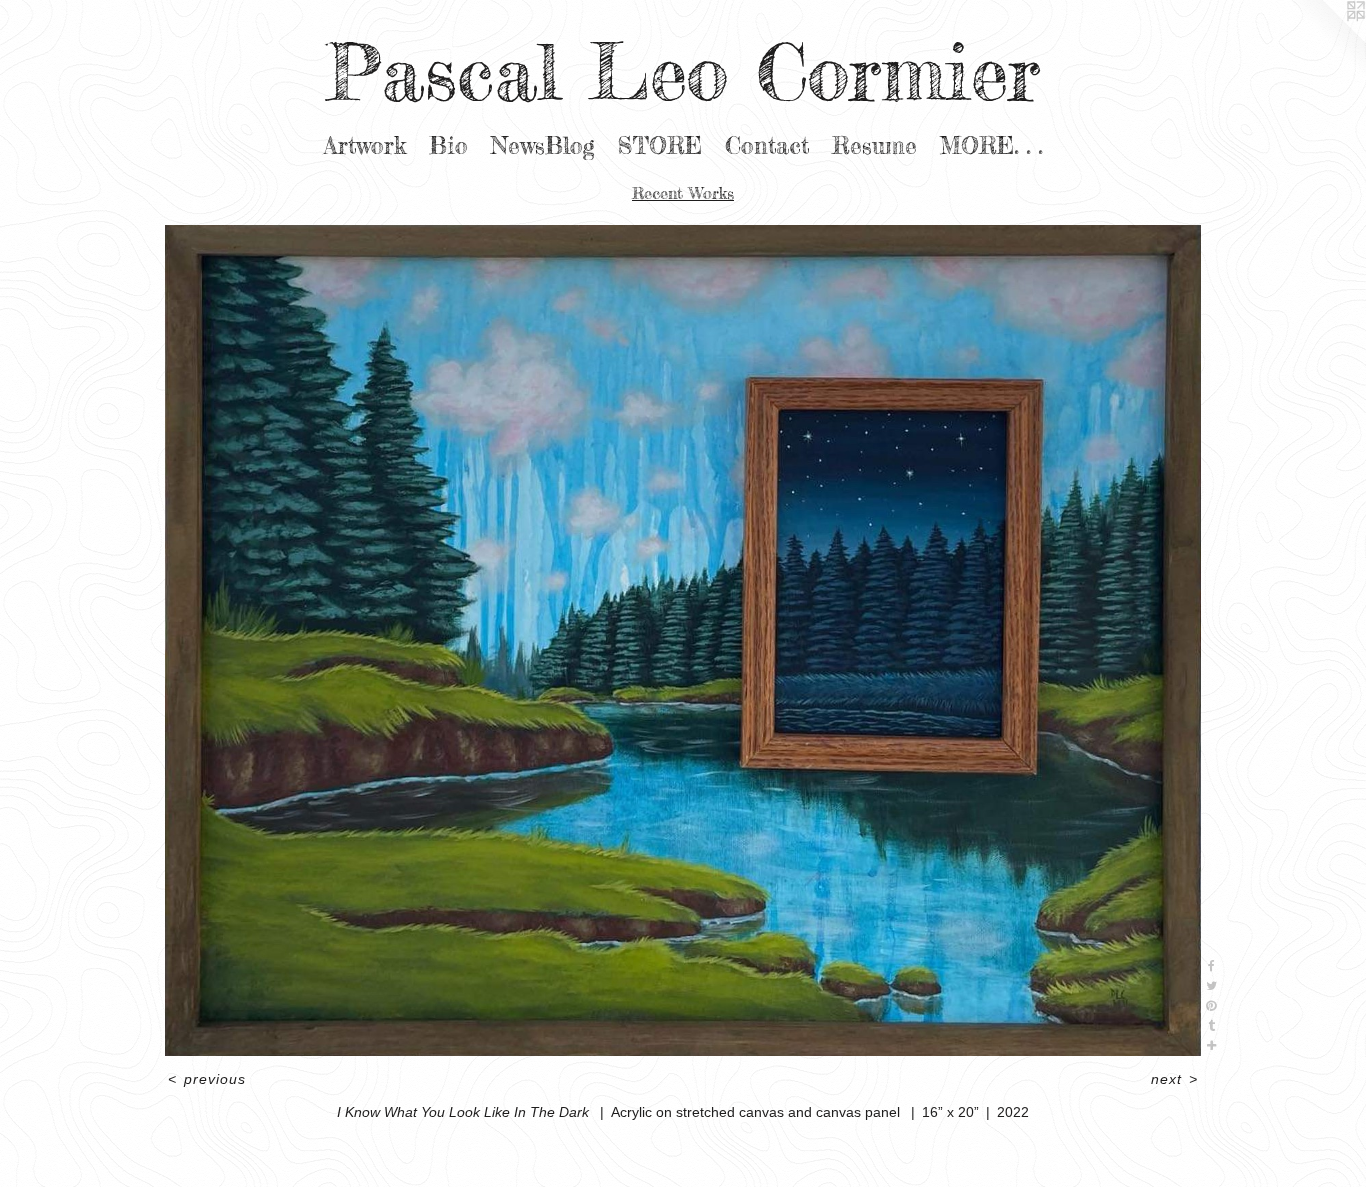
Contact (767, 146)
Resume (874, 146)
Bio (448, 146)
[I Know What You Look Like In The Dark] (683, 640)
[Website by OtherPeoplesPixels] (1326, 40)
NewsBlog (543, 146)
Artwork (365, 146)
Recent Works (683, 193)
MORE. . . (991, 146)
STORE (660, 146)
